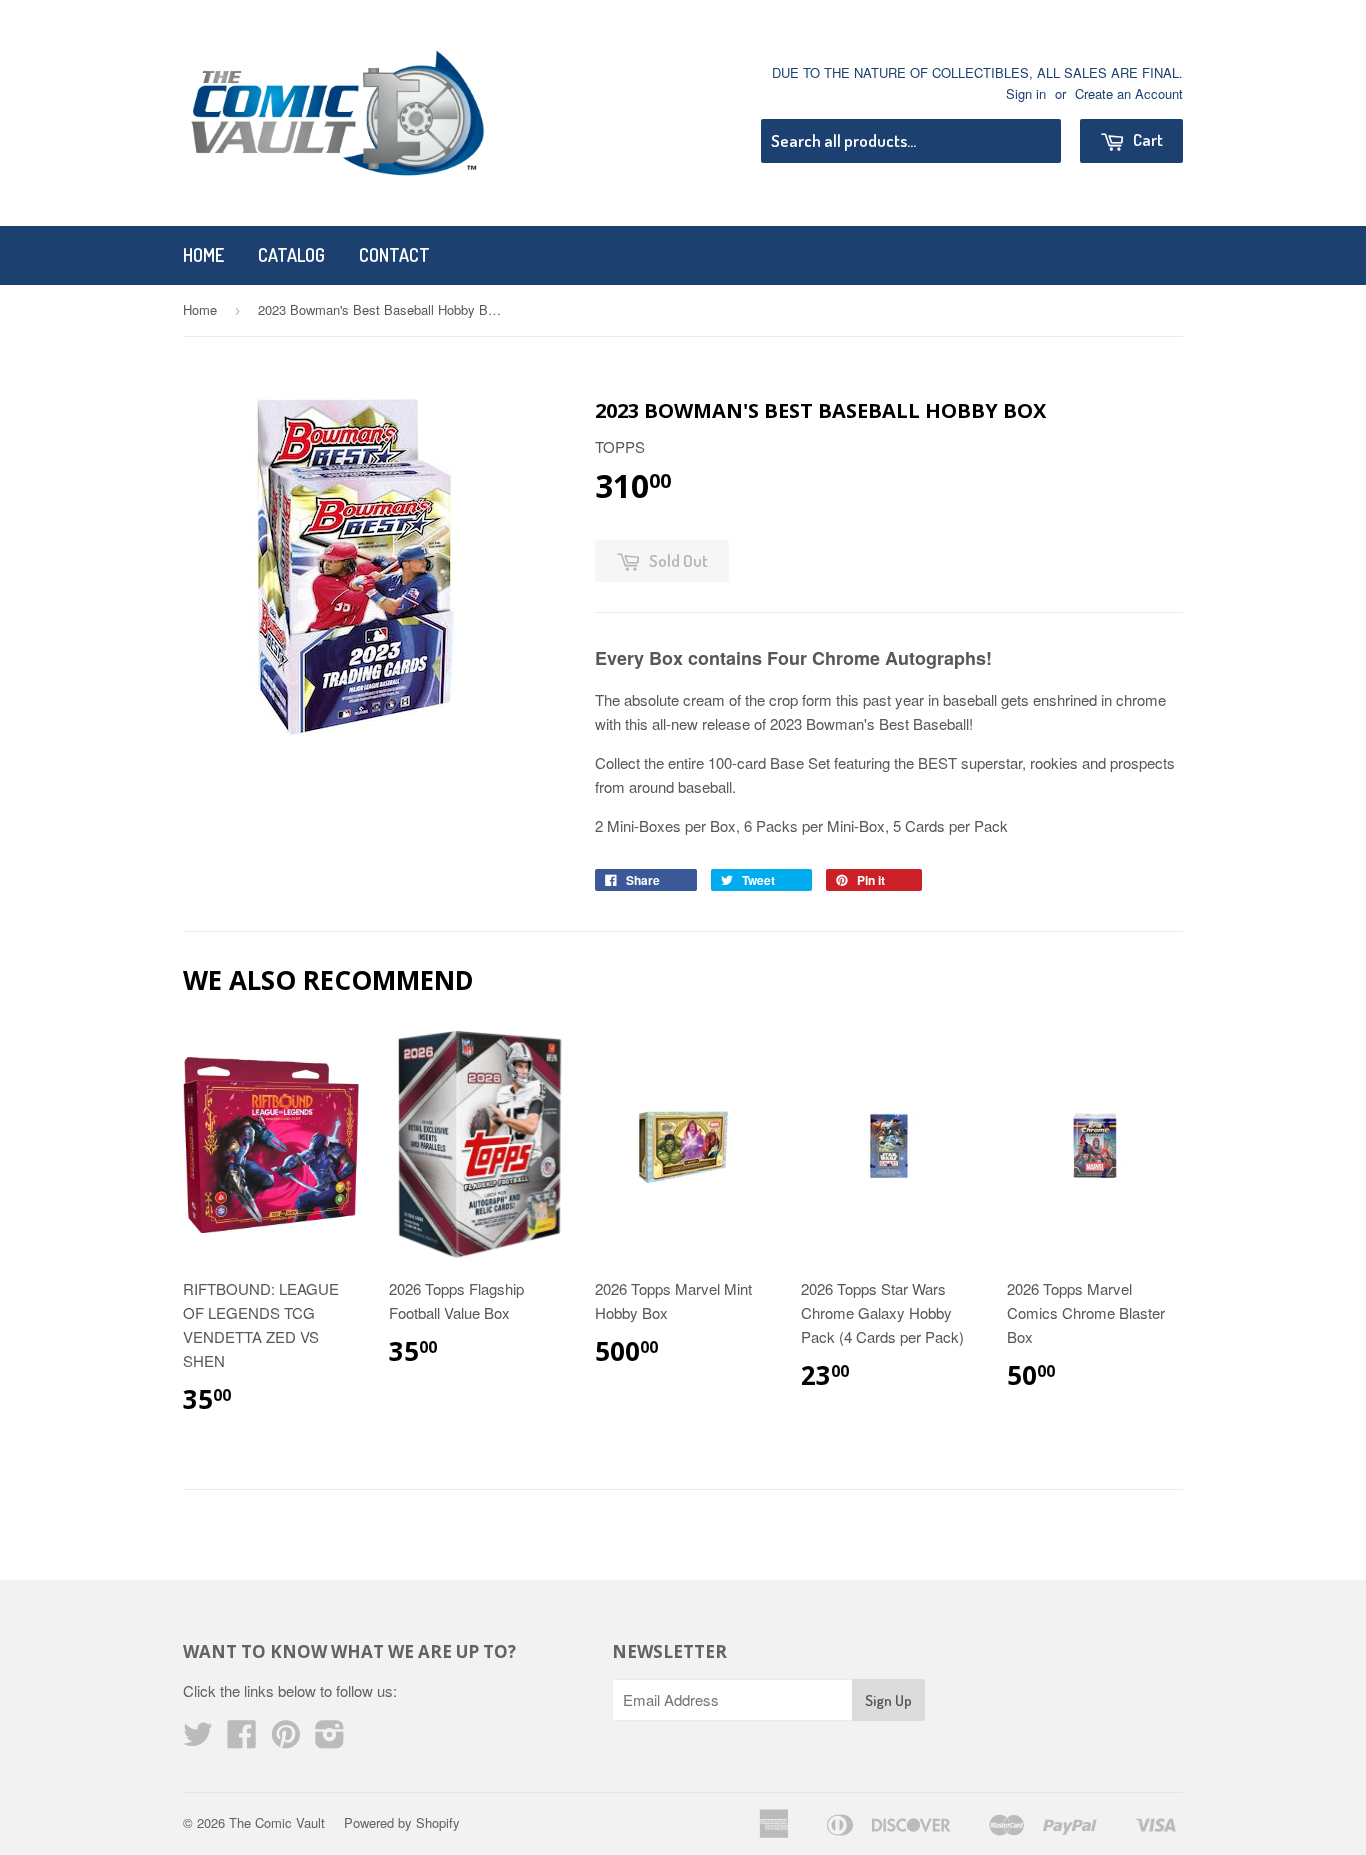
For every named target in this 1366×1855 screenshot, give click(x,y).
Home (203, 255)
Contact (394, 255)
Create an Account (1129, 93)
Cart (1146, 139)
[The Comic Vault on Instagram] (330, 1739)
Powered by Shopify (402, 1822)
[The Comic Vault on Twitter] (198, 1739)
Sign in (1026, 93)
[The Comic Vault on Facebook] (242, 1739)
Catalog (291, 255)
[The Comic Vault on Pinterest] (286, 1739)
